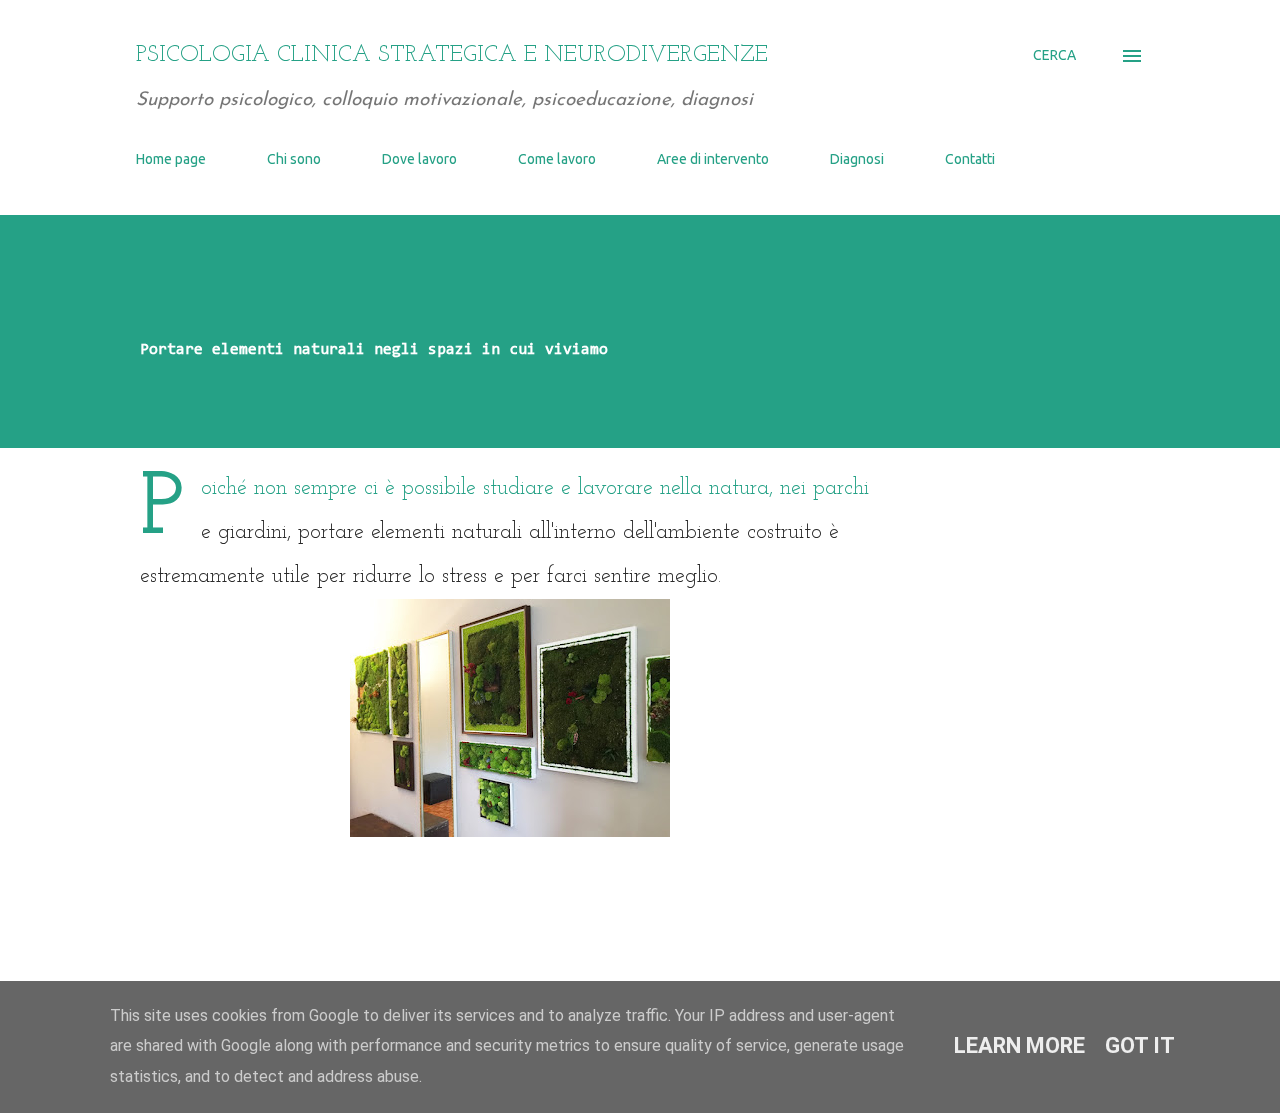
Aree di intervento (713, 159)
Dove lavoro (419, 159)
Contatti (970, 159)
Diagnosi (857, 159)
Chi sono (294, 159)
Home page (171, 159)
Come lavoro (557, 159)
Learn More (1019, 1045)
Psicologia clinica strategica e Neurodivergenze (452, 55)
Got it (1140, 1045)
